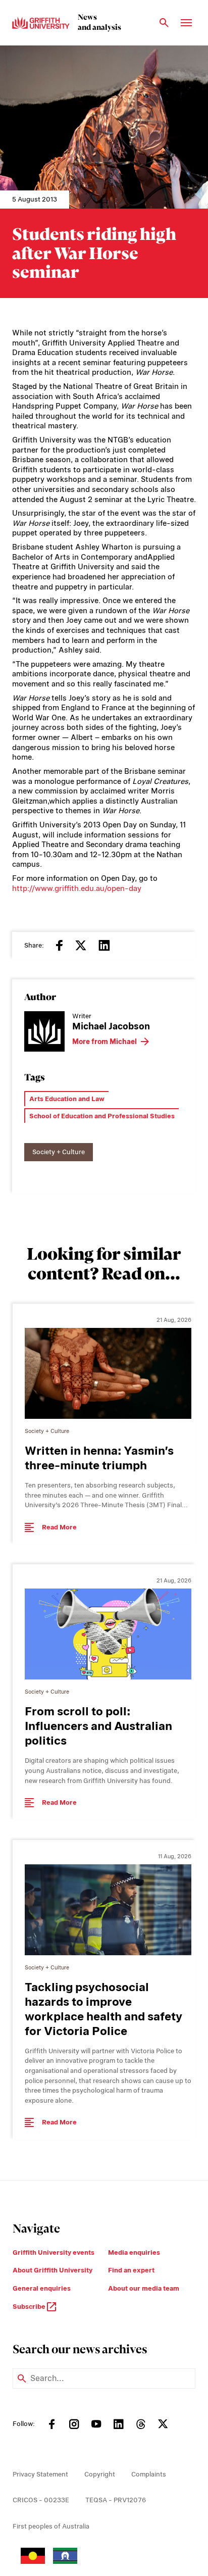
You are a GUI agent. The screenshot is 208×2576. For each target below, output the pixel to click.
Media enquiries (134, 2252)
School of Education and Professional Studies (102, 1116)
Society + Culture (59, 1152)
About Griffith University (53, 2270)
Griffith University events (54, 2252)
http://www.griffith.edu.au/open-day (77, 888)
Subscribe (30, 2307)
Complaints (149, 2474)
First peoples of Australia (51, 2526)
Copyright (100, 2474)
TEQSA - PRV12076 (116, 2500)
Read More (59, 1527)
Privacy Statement (40, 2474)
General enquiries (42, 2288)
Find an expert (131, 2270)
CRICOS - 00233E (41, 2500)
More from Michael (105, 1042)
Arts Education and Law (67, 1099)
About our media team (144, 2288)
